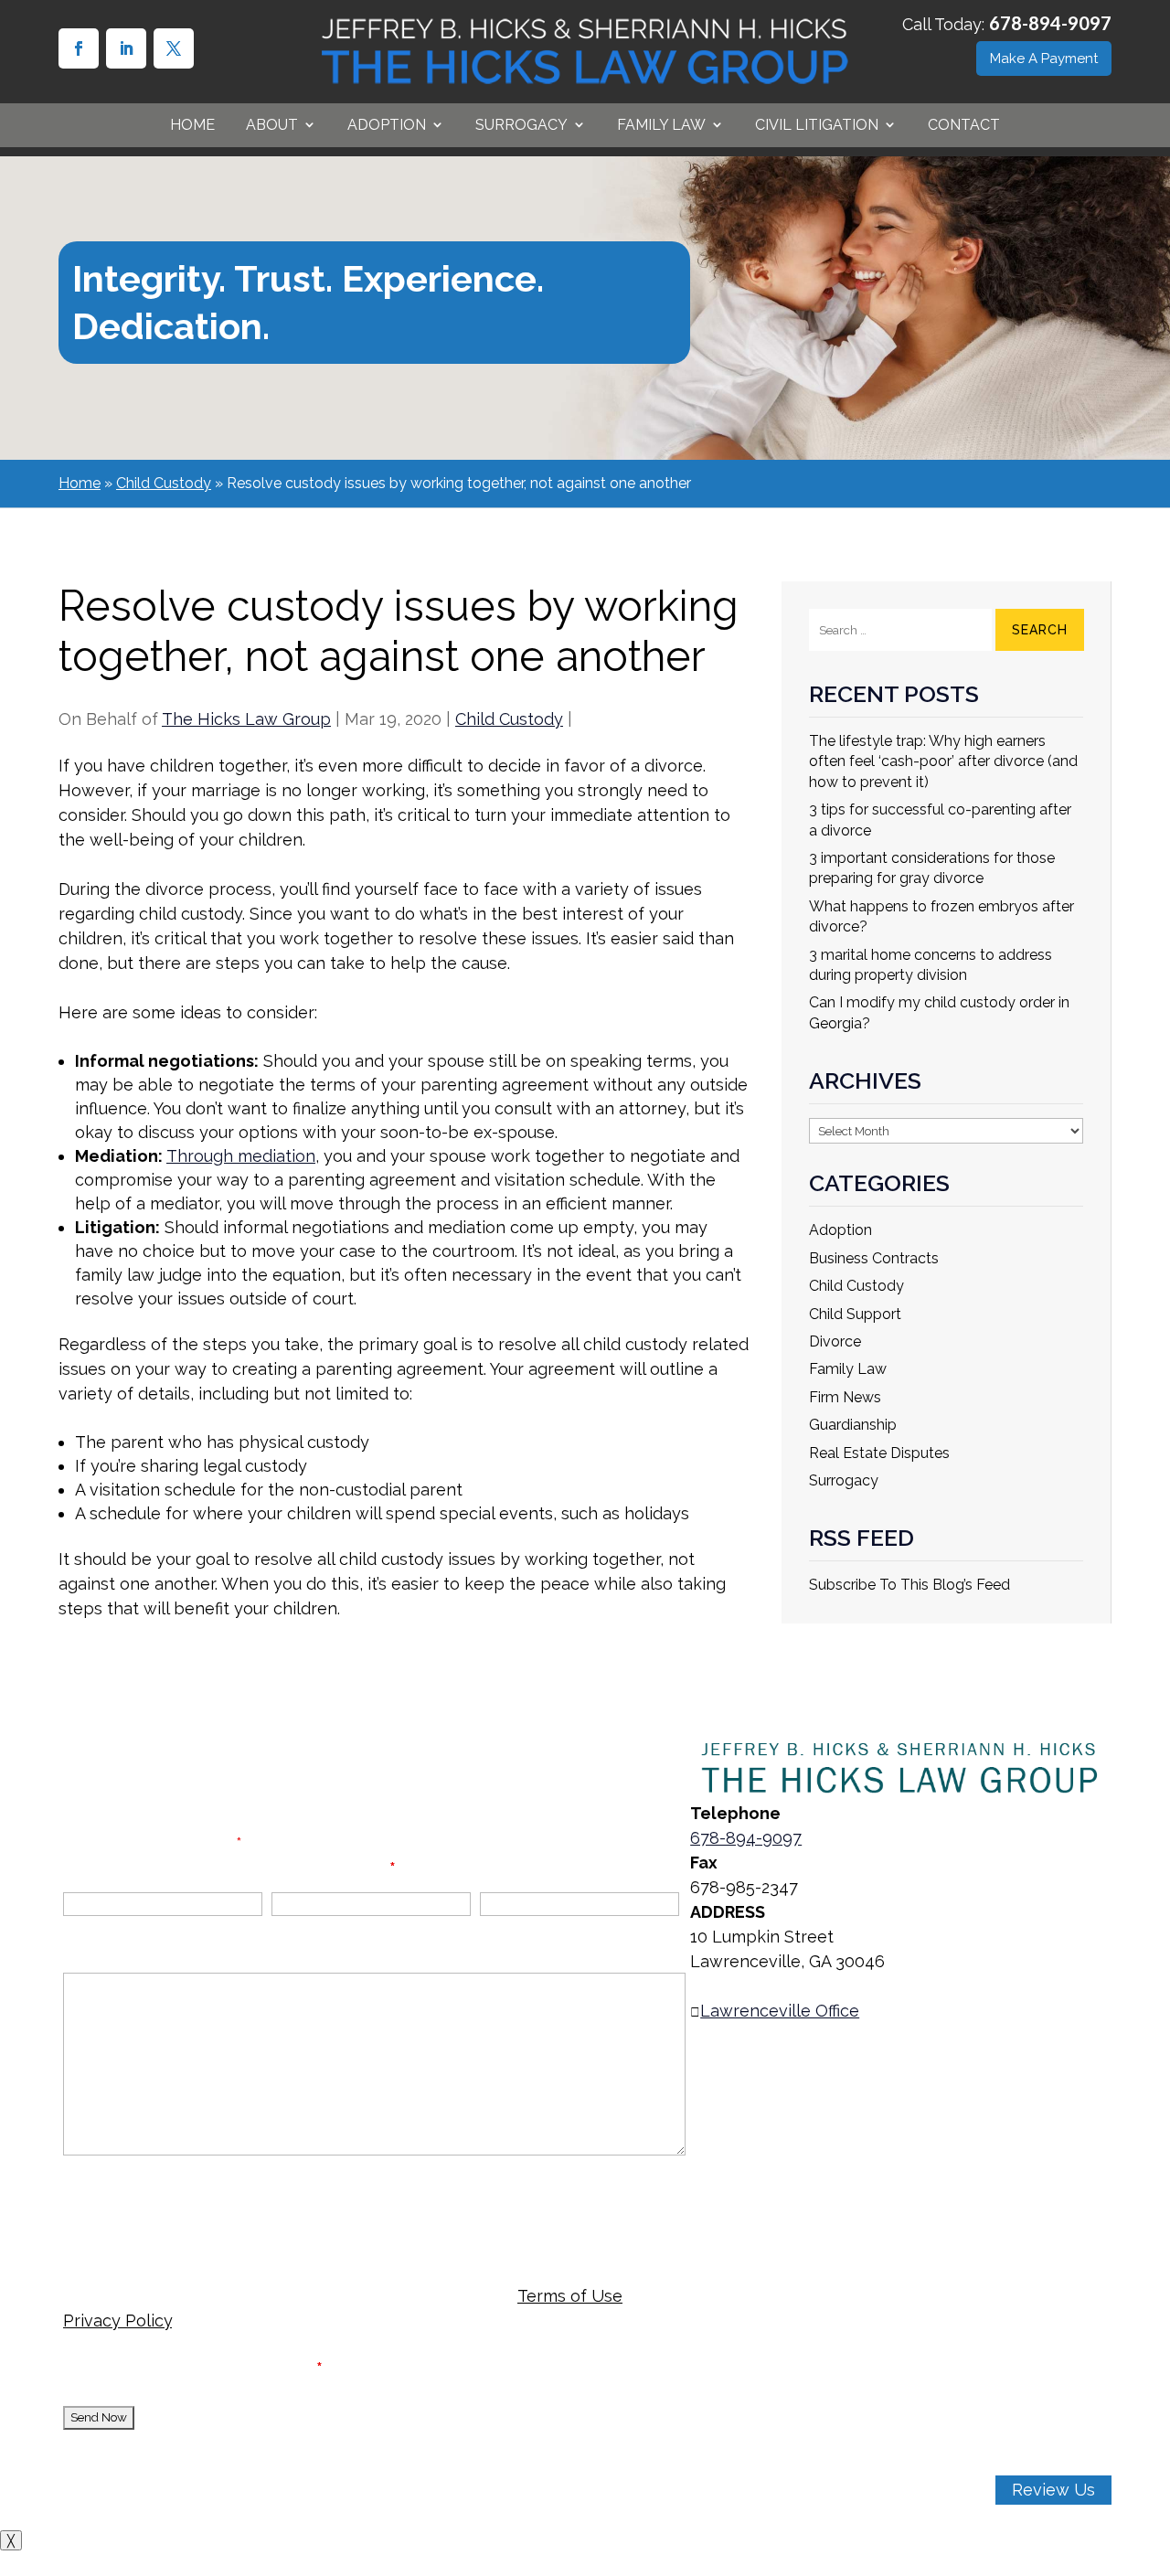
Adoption (840, 1230)
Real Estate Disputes (879, 1453)
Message (100, 1951)
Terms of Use (570, 2296)
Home (192, 125)
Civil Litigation (817, 125)
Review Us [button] (1053, 2490)
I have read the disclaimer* (208, 2368)
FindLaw (364, 2514)
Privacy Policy (117, 2321)
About (272, 125)
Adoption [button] (387, 125)
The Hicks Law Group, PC (260, 2465)
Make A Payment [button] (1044, 59)
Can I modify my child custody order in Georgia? (939, 1012)
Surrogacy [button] (521, 125)
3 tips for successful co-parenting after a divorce (940, 820)
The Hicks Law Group (246, 719)
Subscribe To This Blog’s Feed (909, 1585)
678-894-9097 (1050, 23)
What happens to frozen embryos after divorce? (941, 916)
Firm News (845, 1397)
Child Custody (509, 719)
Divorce (835, 1341)
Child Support (855, 1314)
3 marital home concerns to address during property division (931, 965)
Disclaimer (104, 2197)
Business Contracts (874, 1258)
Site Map (202, 2490)
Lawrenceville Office (780, 2011)
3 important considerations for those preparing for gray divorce (932, 868)
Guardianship (853, 1425)
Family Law (661, 125)
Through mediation (241, 1156)
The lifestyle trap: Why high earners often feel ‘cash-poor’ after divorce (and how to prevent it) (943, 761)
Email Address (334, 1868)
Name (87, 1868)
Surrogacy (844, 1480)
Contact (964, 125)
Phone (506, 1868)
